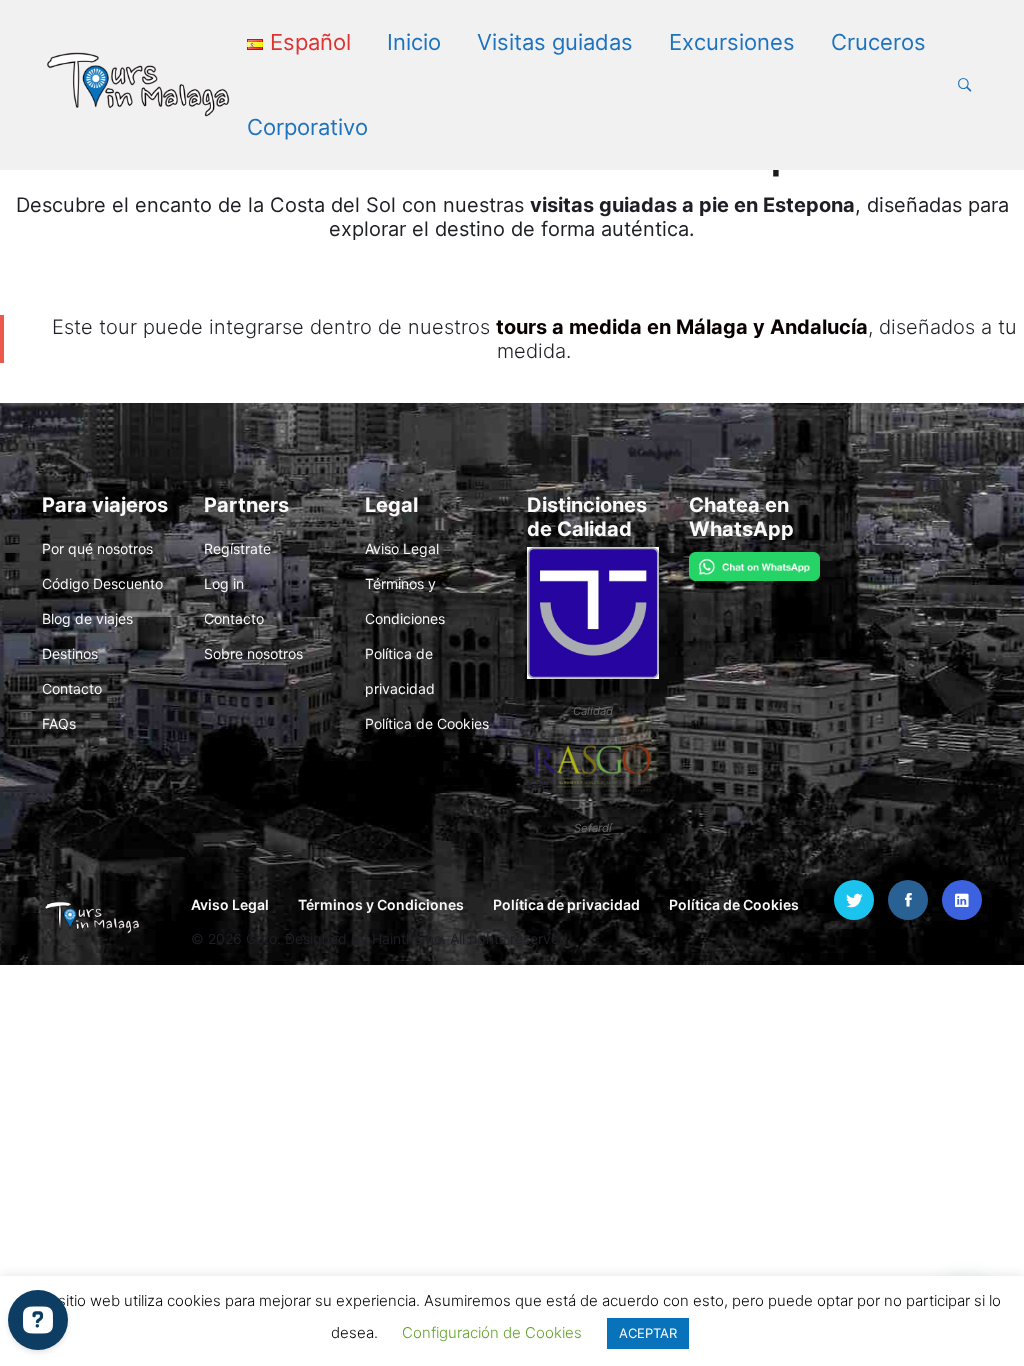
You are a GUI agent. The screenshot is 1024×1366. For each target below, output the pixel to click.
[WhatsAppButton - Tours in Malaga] (755, 564)
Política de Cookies (427, 723)
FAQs (59, 723)
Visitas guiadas (555, 42)
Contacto (72, 688)
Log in (224, 583)
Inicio (414, 42)
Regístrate (237, 548)
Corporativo (307, 127)
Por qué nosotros (97, 548)
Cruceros (878, 42)
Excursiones (732, 42)
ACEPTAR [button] (648, 1333)
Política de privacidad (566, 904)
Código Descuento (102, 583)
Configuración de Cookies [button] (492, 1332)
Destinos (70, 653)
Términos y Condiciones (381, 904)
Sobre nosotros (253, 653)
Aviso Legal (402, 548)
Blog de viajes (87, 618)
